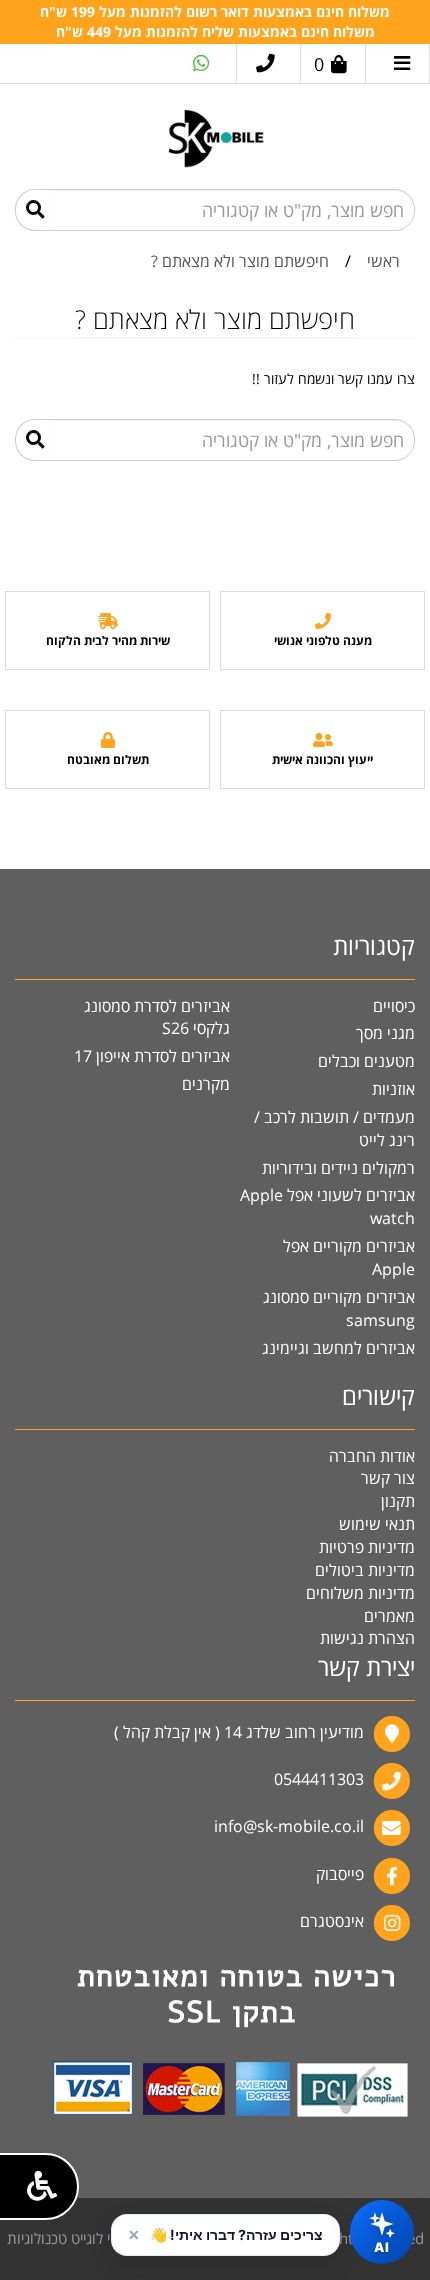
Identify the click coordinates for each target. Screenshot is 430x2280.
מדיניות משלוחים (360, 1593)
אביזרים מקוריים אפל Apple (349, 1257)
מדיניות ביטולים (365, 1570)
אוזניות (393, 1089)
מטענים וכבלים (366, 1061)
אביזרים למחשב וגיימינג (338, 1348)
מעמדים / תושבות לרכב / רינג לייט (334, 1128)
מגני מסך (385, 1033)
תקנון (398, 1501)
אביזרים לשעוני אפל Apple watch (327, 1206)
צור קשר (388, 1478)
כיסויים (394, 1006)
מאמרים (389, 1616)
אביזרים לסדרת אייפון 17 (152, 1056)
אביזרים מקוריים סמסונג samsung (339, 1308)
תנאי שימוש (377, 1524)
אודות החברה (372, 1456)
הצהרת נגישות (367, 1638)
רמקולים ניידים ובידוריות (338, 1168)
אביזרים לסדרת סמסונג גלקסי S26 (157, 1017)
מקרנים (206, 1084)
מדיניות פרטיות (367, 1547)
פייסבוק (340, 1874)
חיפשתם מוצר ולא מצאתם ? (240, 261)
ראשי (383, 261)
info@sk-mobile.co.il (289, 1827)
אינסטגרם (332, 1921)
